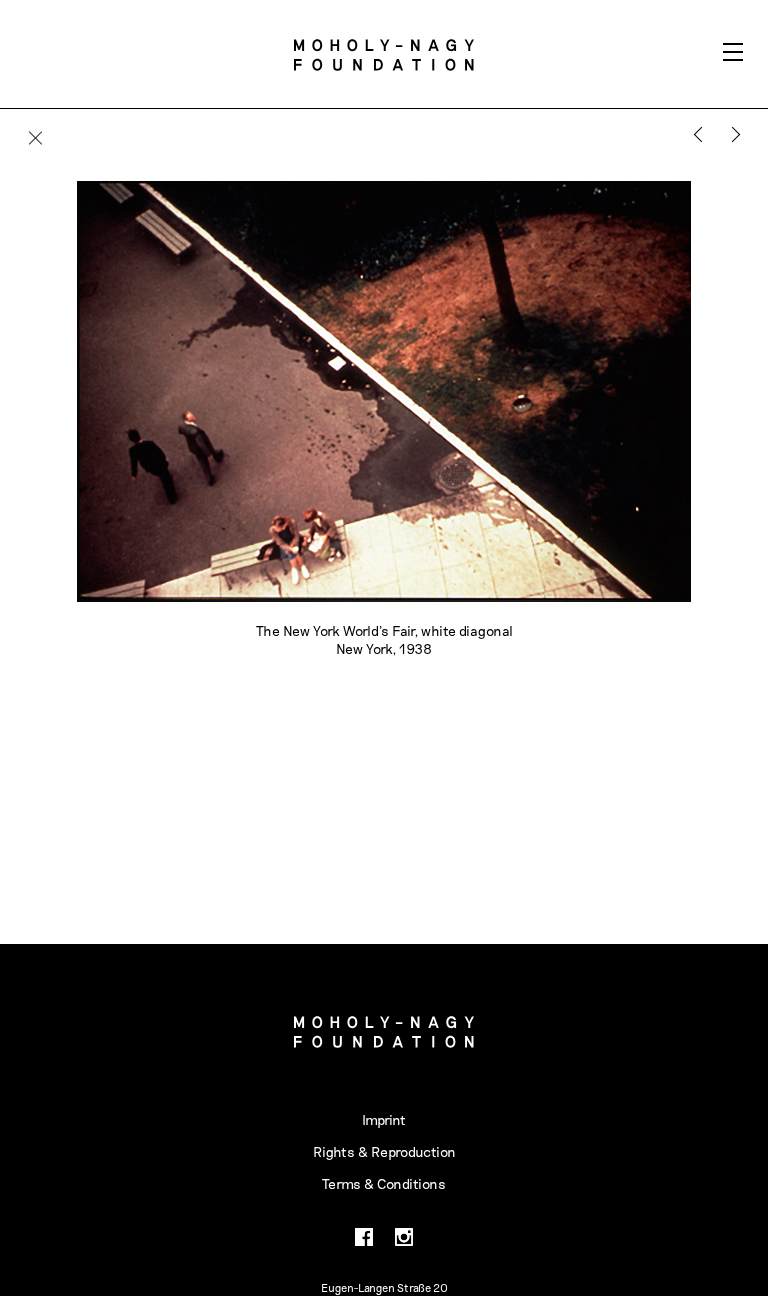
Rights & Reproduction (384, 1151)
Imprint (384, 1119)
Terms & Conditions (384, 1183)
